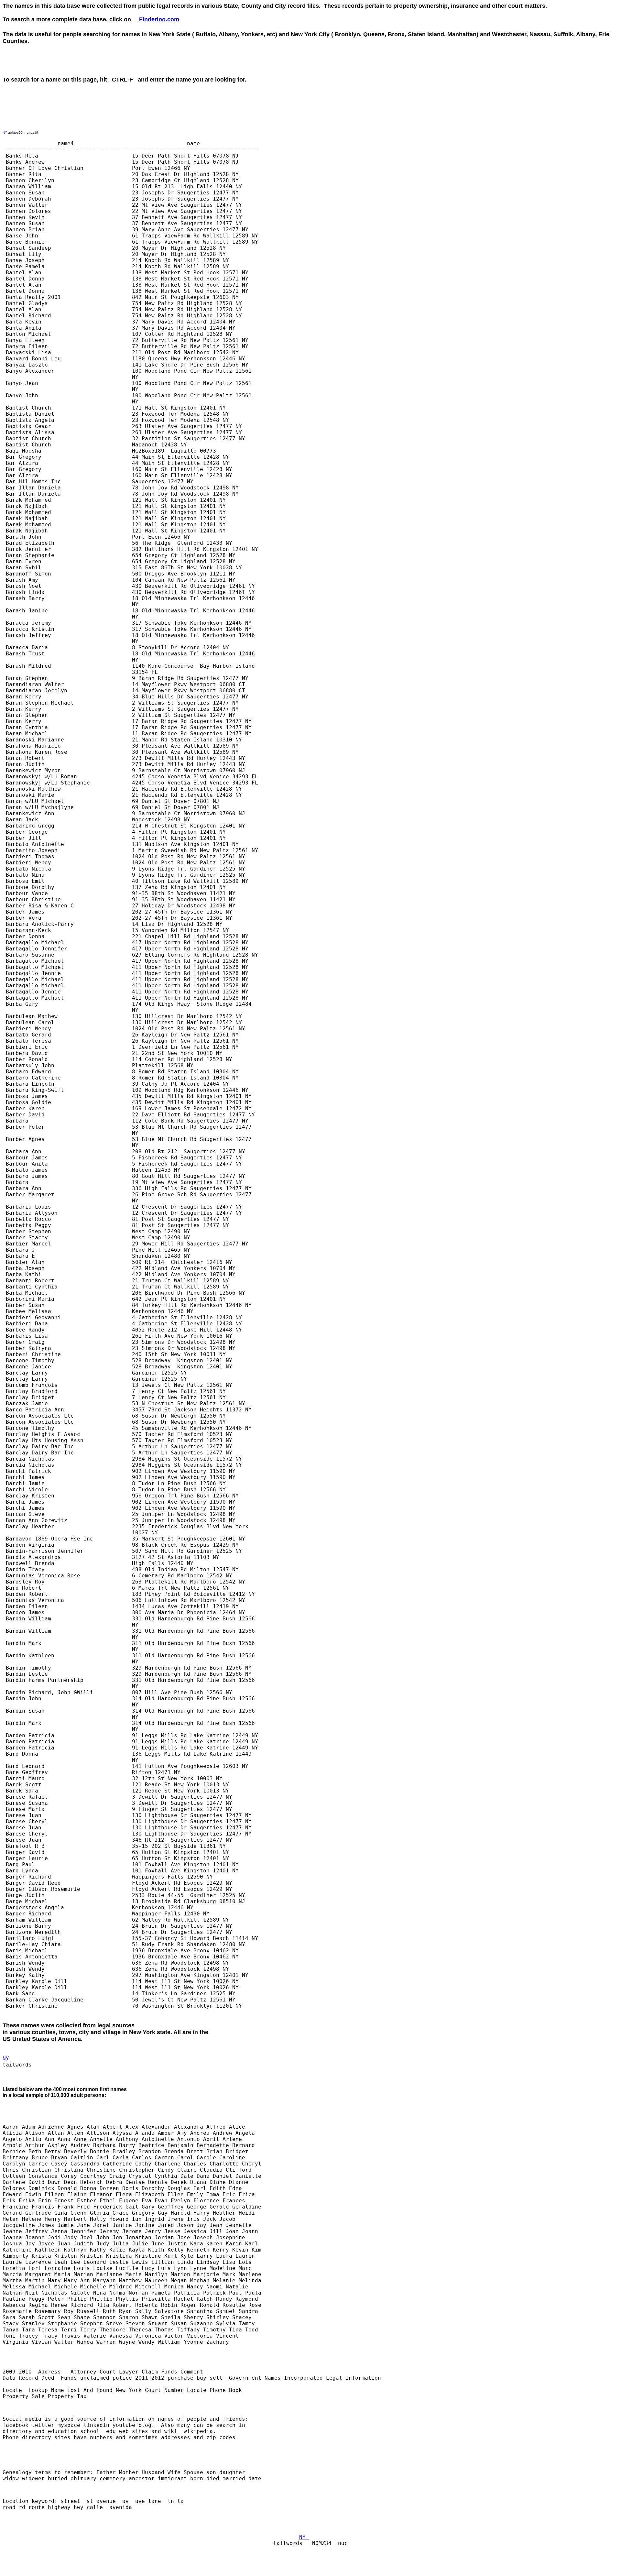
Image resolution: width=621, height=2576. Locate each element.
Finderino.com (159, 19)
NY (5, 132)
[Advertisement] (366, 67)
